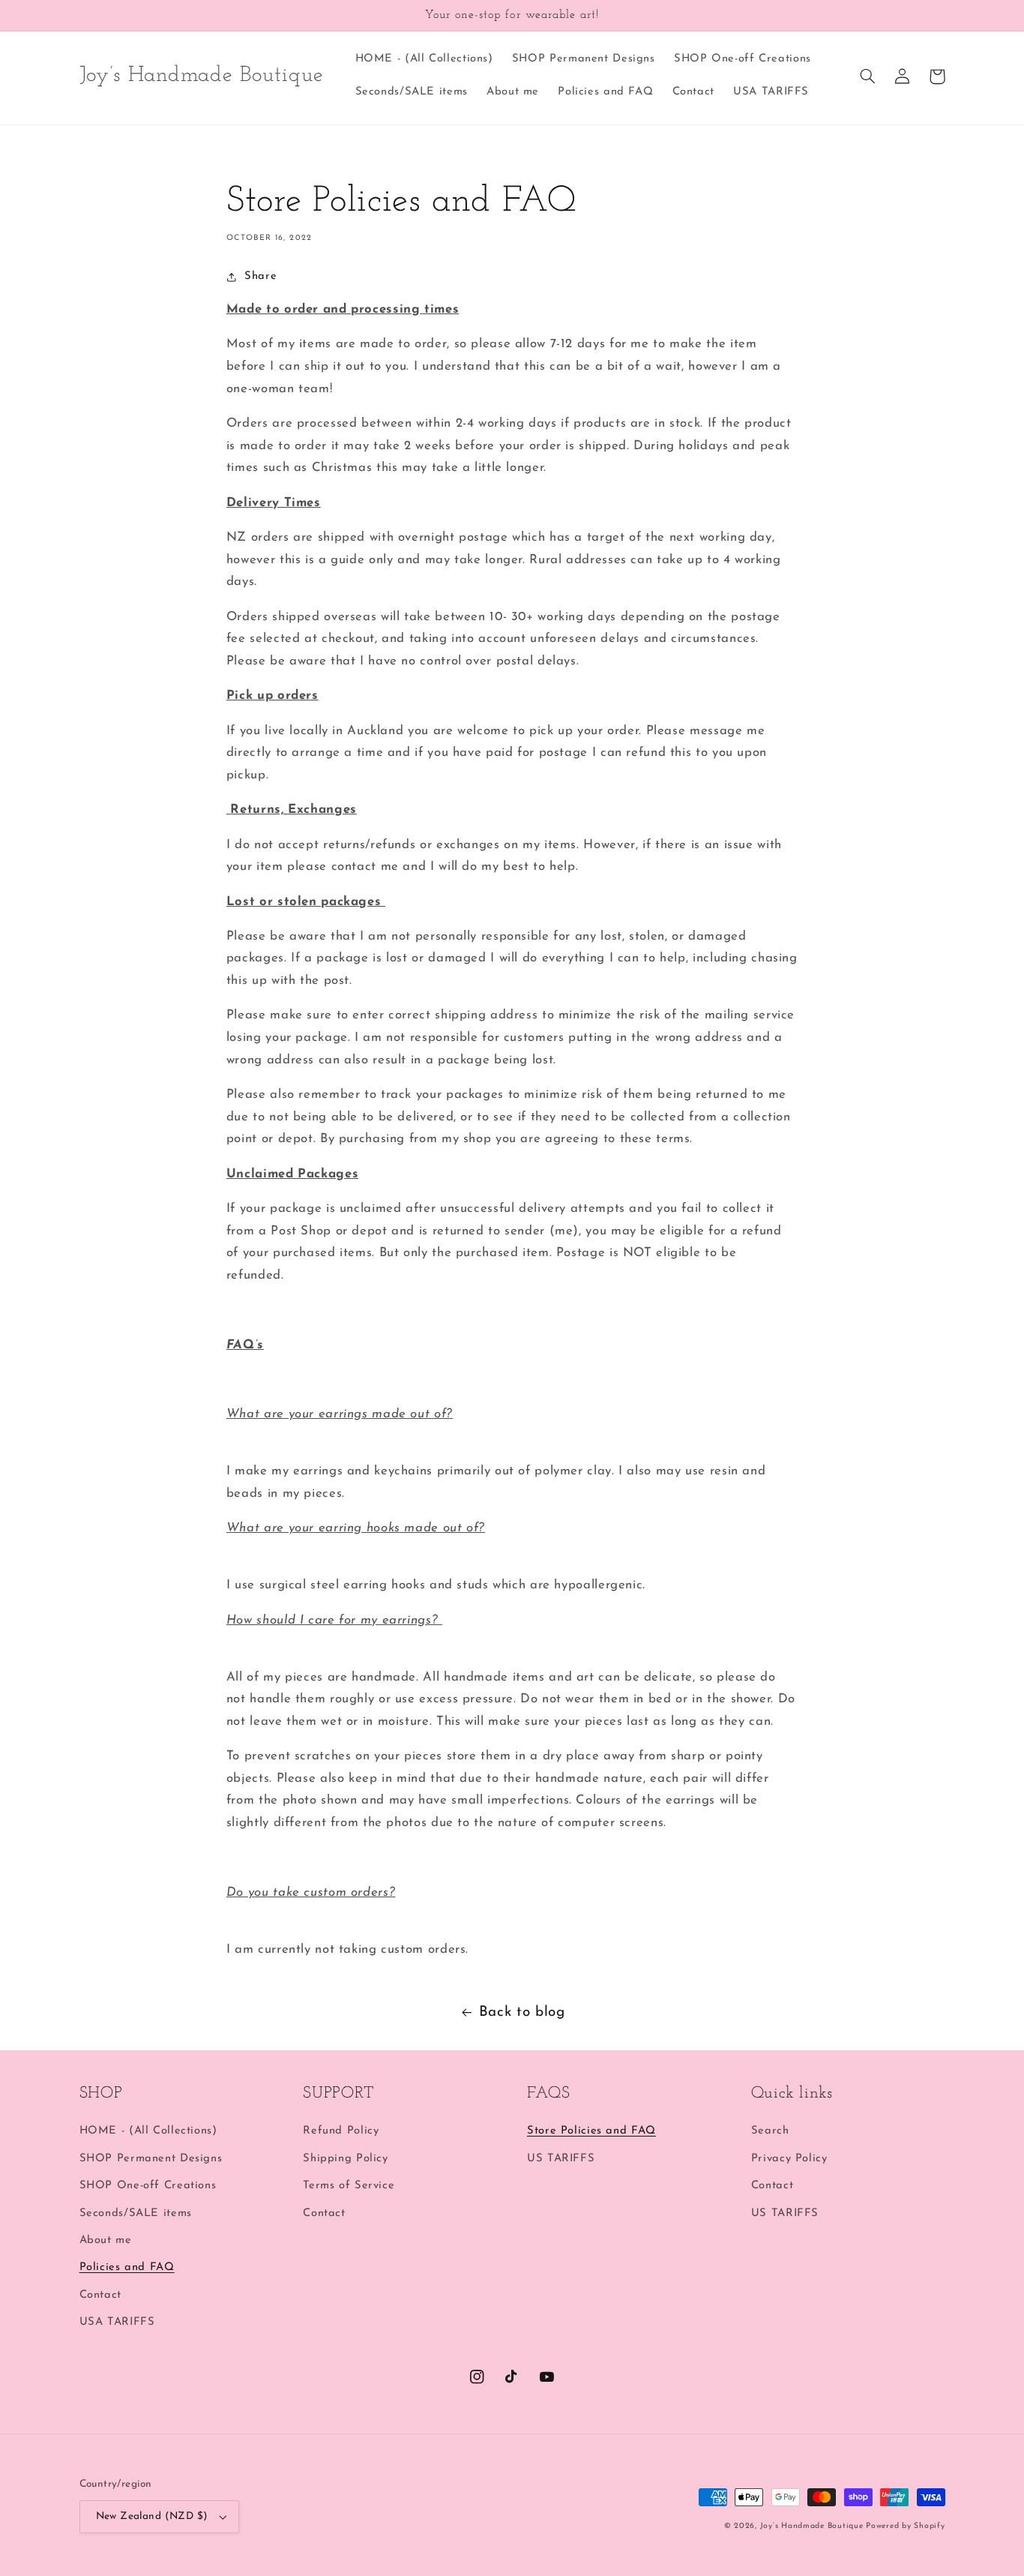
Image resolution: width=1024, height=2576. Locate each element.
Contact (100, 2295)
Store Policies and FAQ (591, 2131)
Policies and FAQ (127, 2267)
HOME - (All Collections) (148, 2131)
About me (106, 2240)
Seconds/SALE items (136, 2213)
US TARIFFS (561, 2159)
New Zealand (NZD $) (152, 2516)
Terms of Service (349, 2186)
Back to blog (522, 2012)
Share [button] (260, 276)
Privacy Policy (789, 2159)
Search (770, 2131)
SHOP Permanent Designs (151, 2159)
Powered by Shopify (905, 2526)
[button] (868, 76)
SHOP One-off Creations (148, 2186)
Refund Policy (341, 2131)
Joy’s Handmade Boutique (813, 2526)
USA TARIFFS (117, 2322)
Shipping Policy (345, 2159)
